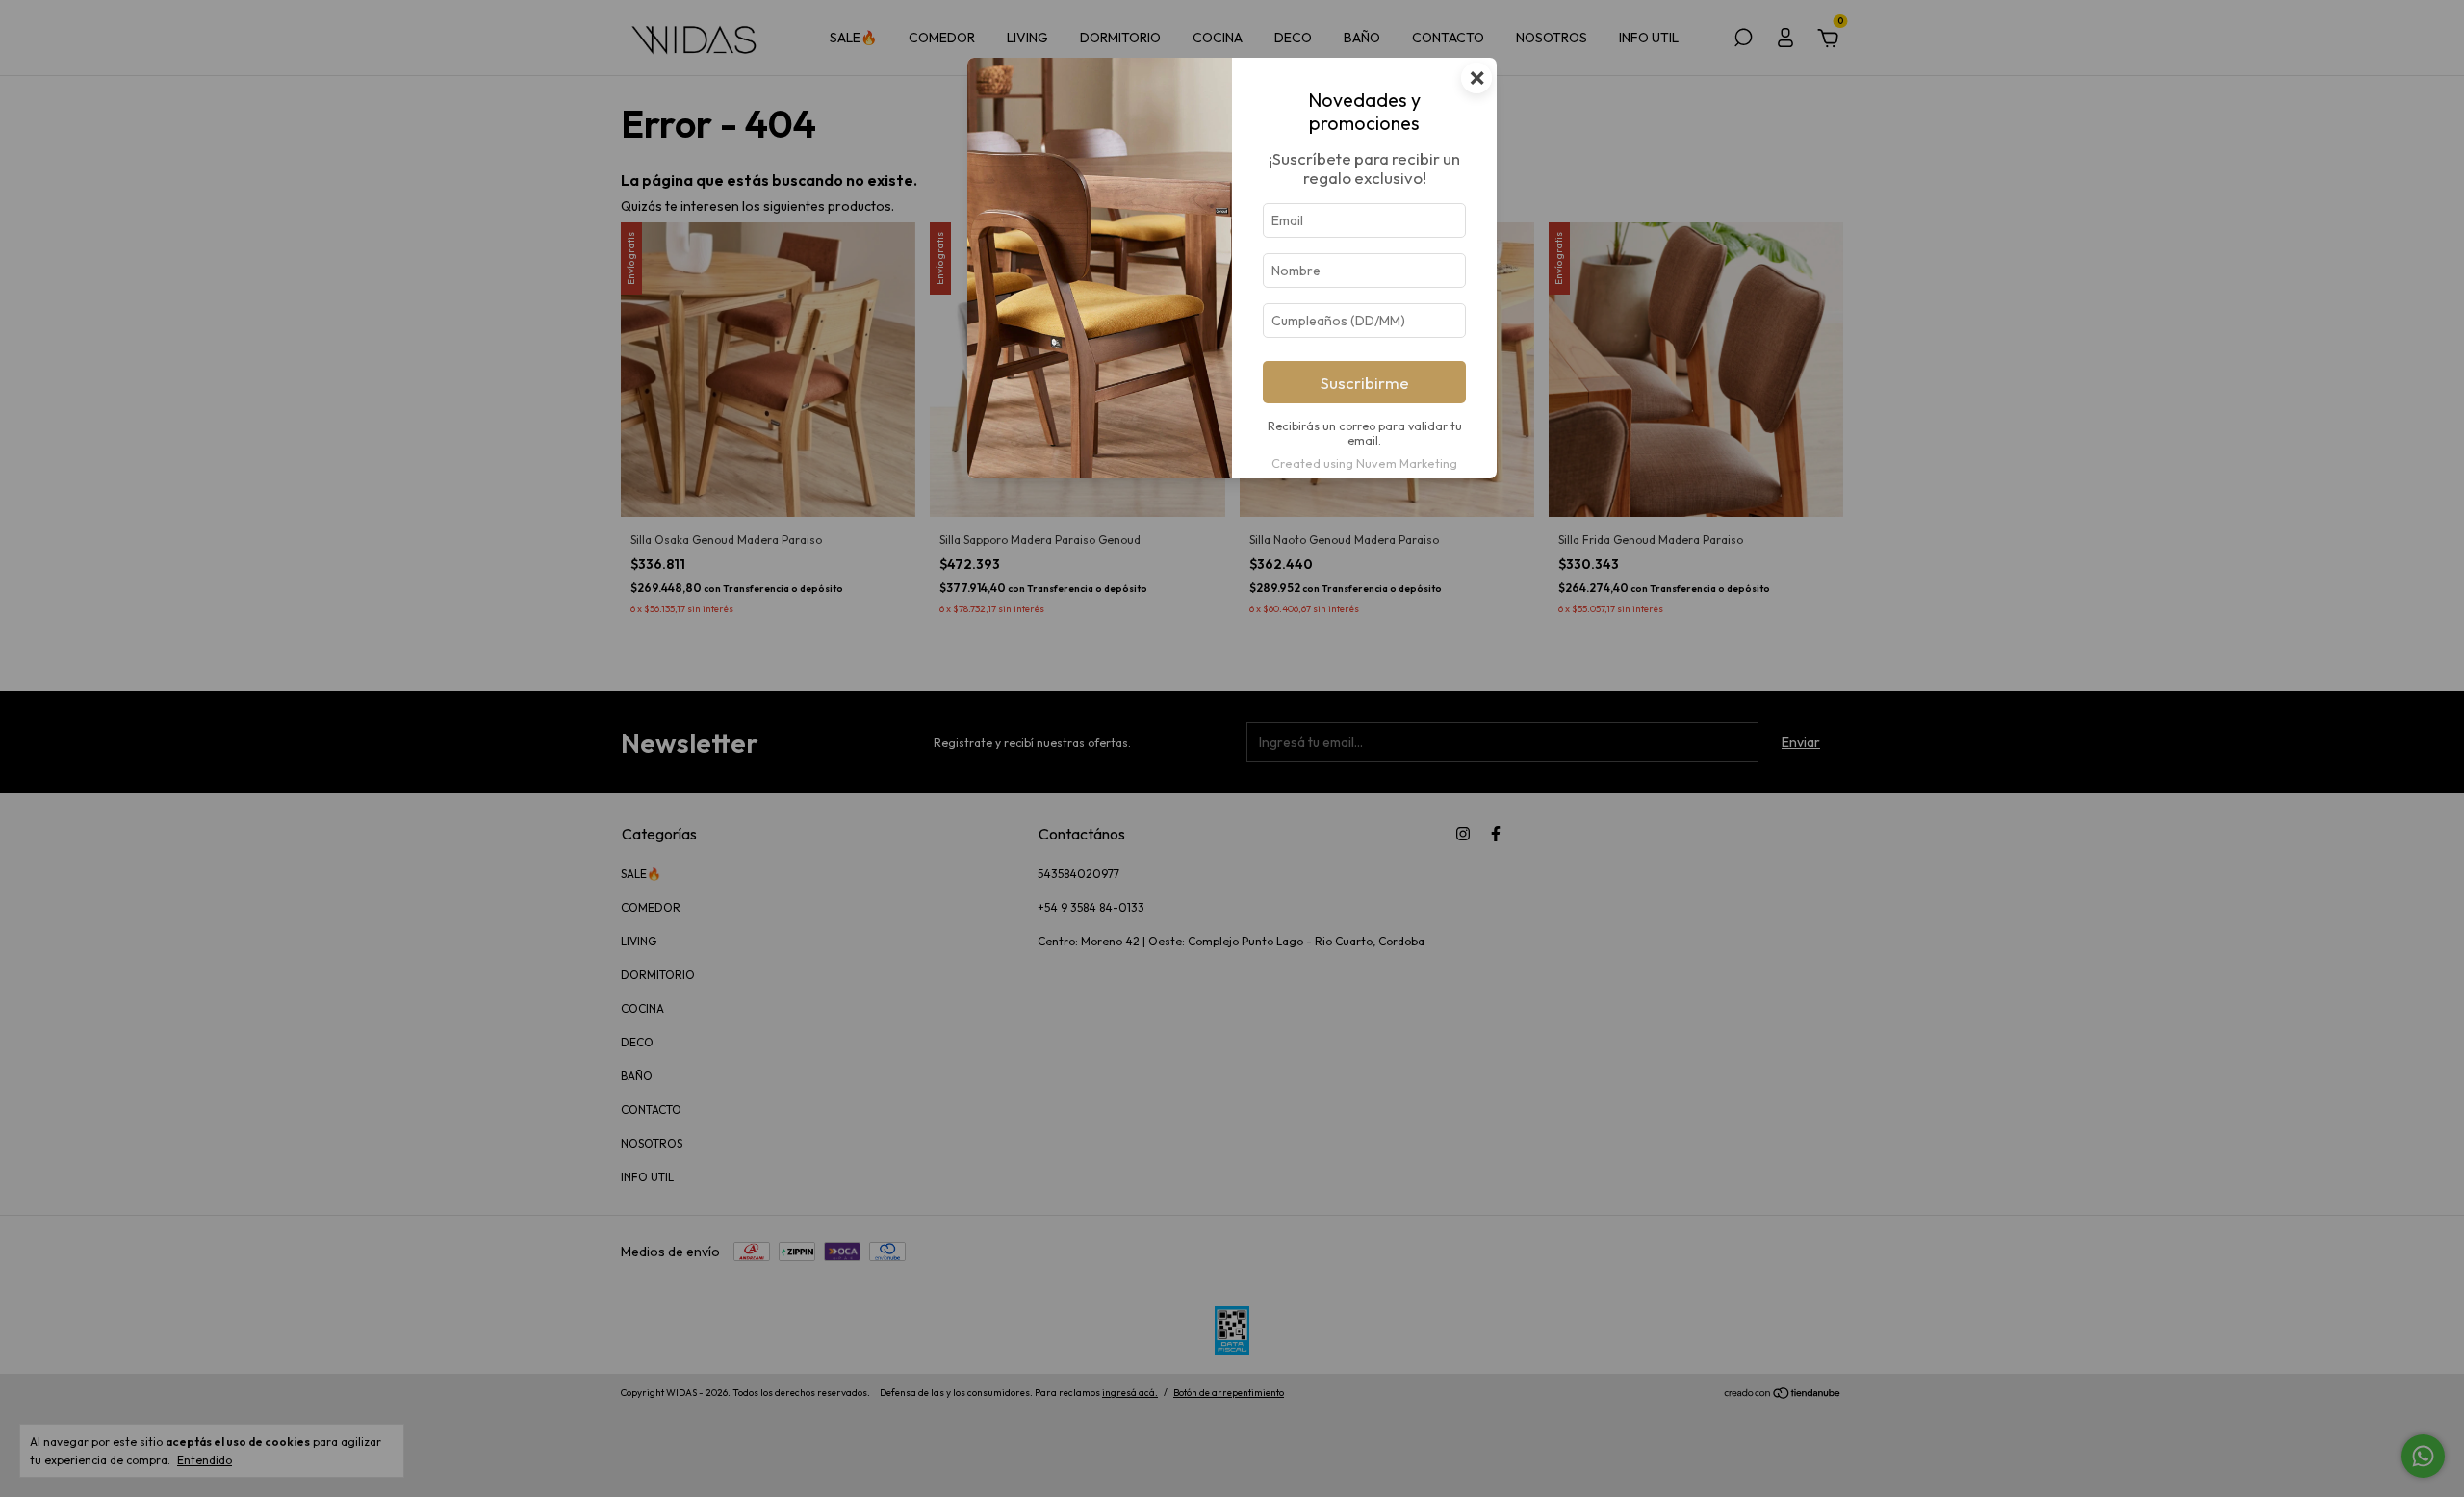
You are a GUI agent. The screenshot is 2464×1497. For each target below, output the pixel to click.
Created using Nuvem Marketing (1364, 463)
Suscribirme (1365, 383)
